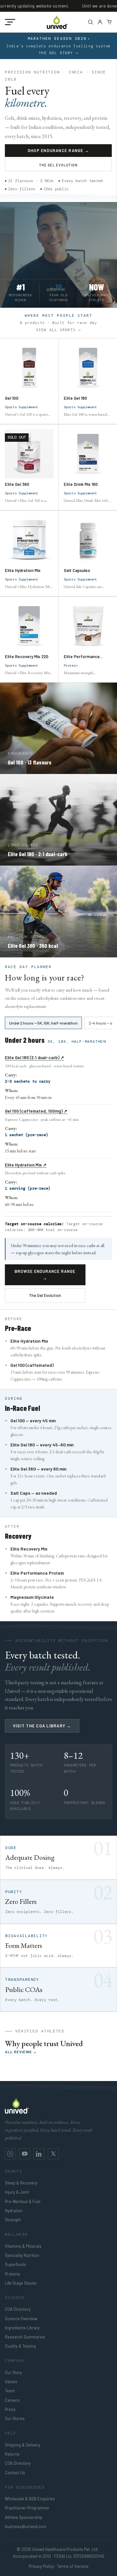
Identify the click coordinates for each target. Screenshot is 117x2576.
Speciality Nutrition (22, 2255)
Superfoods (15, 2264)
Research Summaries (25, 2337)
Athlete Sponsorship (24, 2517)
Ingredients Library (22, 2328)
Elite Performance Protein (82, 656)
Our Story (13, 2372)
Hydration (14, 2211)
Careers (12, 2400)
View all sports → (58, 330)
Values (11, 2382)
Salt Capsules (77, 570)
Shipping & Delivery (23, 2445)
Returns (12, 2454)
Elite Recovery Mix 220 (27, 656)
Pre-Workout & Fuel (23, 2201)
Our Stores (15, 2418)
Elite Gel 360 (17, 484)
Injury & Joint (17, 2192)
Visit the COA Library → (42, 1726)
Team (10, 2391)
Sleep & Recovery (21, 2183)
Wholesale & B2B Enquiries (30, 2499)
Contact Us (15, 2473)
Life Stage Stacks (21, 2283)
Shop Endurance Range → (58, 150)
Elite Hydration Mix (23, 570)
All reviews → (21, 2052)
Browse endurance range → (45, 1274)
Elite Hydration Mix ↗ (26, 1165)
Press (10, 2409)
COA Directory (18, 2309)
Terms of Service (73, 2566)
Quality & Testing (20, 2346)
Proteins (13, 2274)
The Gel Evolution (58, 165)
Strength (13, 2220)
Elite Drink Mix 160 (81, 484)
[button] (10, 22)
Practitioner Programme (27, 2508)
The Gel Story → (58, 53)
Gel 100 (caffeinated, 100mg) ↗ (36, 1111)
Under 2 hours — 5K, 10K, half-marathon (43, 1023)
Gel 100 (12, 398)
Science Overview (21, 2319)
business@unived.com (26, 2526)
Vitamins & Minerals (23, 2246)
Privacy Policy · (42, 2566)
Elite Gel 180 (75, 398)
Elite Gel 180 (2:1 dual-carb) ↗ (34, 1057)
